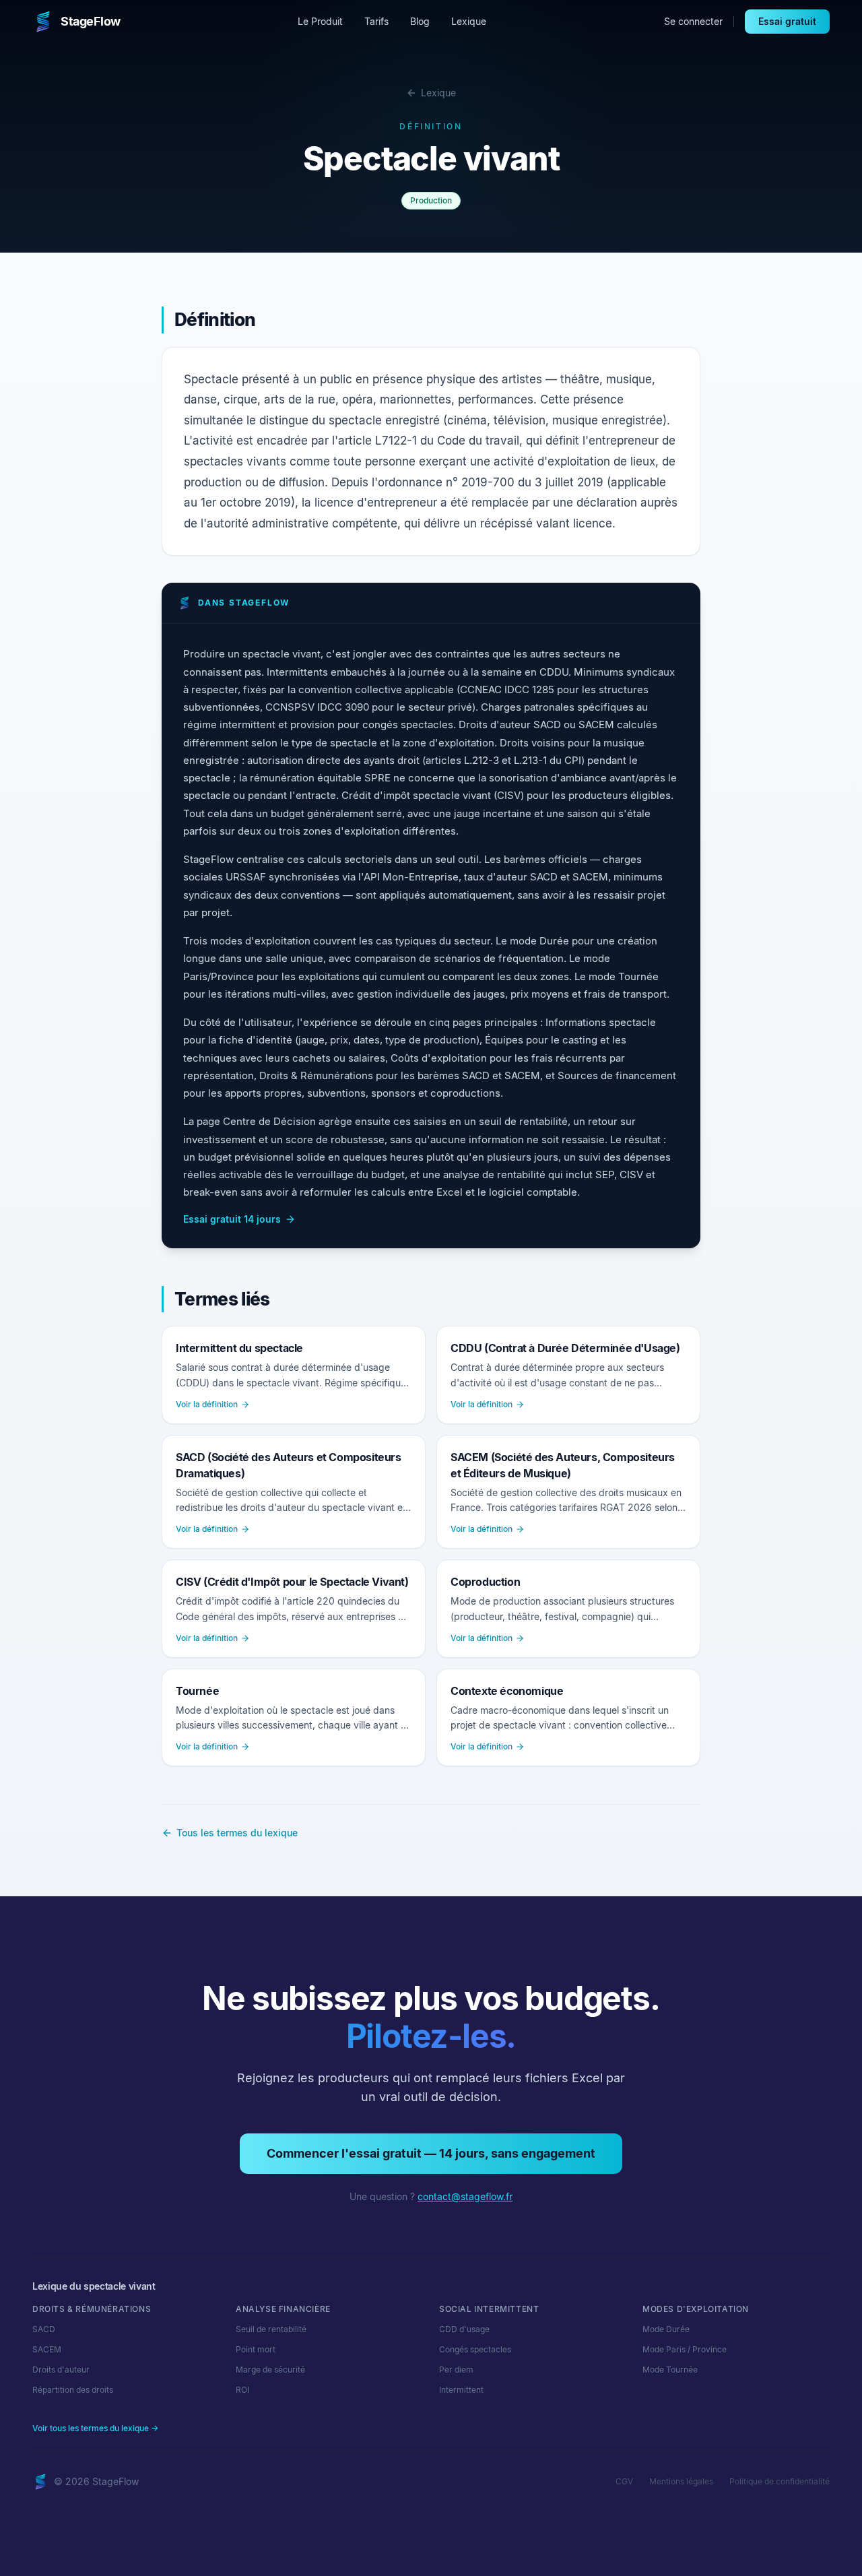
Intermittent (461, 2390)
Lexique (469, 21)
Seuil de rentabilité (271, 2329)
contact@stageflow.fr (465, 2196)
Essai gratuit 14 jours (232, 1219)
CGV (624, 2481)
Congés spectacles (475, 2349)
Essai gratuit (787, 21)
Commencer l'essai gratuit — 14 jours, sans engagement (431, 2153)
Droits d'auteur (61, 2370)
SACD (44, 2329)
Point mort (256, 2349)
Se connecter (693, 21)
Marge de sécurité (270, 2370)
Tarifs (376, 21)
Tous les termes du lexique (237, 1833)
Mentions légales (681, 2481)
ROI (242, 2390)
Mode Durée (666, 2329)
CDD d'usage (464, 2329)
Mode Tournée (670, 2370)
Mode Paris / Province (685, 2349)
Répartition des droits (73, 2390)
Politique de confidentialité (780, 2481)
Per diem (456, 2370)
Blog (420, 21)
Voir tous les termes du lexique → (95, 2428)
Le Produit (320, 21)
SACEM (47, 2349)
